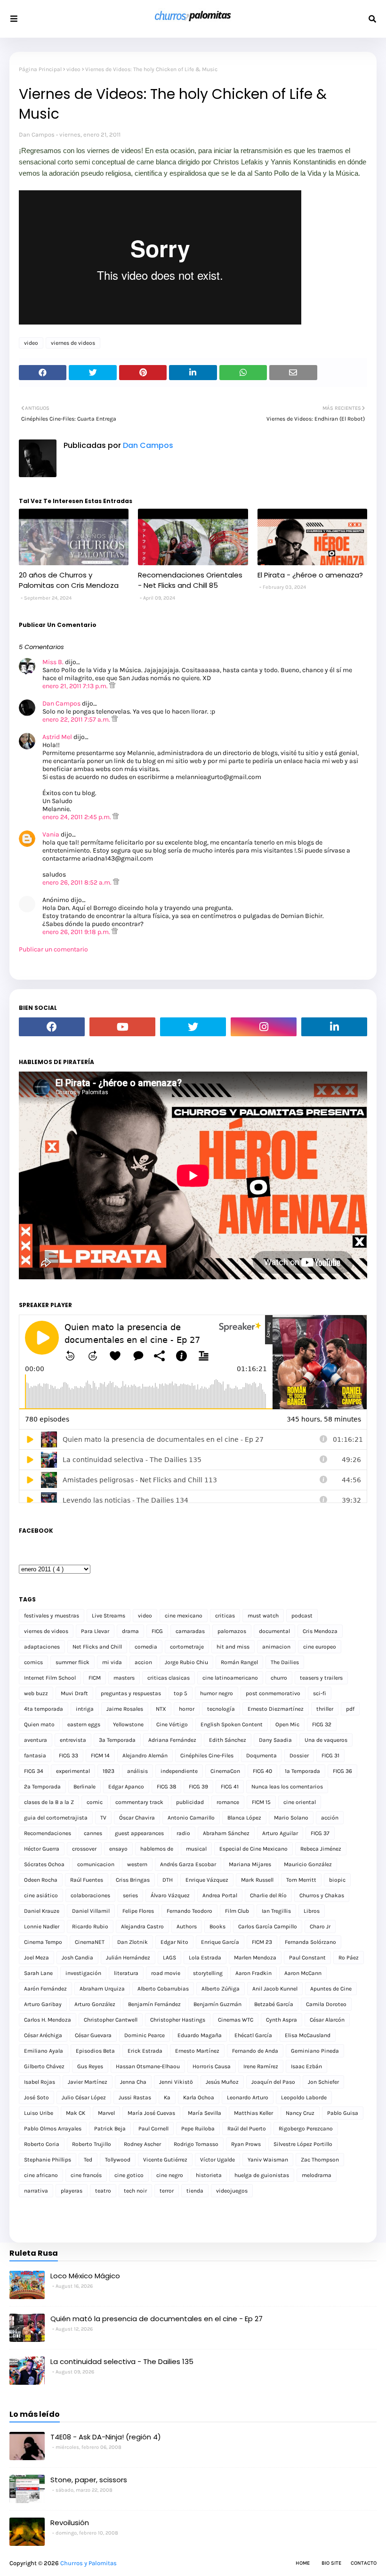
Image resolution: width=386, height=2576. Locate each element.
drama (130, 1631)
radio (183, 1833)
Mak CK (76, 2113)
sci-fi (320, 1693)
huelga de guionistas (262, 2175)
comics (33, 1662)
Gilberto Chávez (44, 2066)
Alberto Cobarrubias (163, 1989)
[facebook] (52, 1027)
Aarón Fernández (45, 1989)
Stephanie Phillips (48, 2160)
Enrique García (220, 1942)
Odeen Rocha (41, 1880)
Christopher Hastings (178, 2020)
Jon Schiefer (323, 2082)
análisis (137, 1771)
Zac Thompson (320, 2160)
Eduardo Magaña (200, 2035)
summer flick (72, 1662)
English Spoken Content (232, 1724)
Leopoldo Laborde (304, 2097)
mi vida (112, 1662)
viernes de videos (73, 343)
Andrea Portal (220, 1895)
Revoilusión (70, 2523)
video (73, 69)
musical (196, 1849)
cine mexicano (184, 1616)
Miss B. (54, 662)
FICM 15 (261, 1802)
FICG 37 (320, 1833)
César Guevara (93, 2035)
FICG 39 (198, 1787)
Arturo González (95, 2004)
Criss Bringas (133, 1880)
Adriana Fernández (172, 1740)
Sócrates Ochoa (44, 1864)
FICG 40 (262, 1771)
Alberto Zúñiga (221, 1989)
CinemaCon (225, 1771)
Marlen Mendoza (255, 1958)
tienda (195, 2191)
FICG (157, 1631)
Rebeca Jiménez (321, 1849)
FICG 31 (330, 1755)
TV (103, 1818)
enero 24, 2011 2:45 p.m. (77, 817)
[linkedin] (334, 1027)
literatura (126, 1973)
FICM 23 (262, 1942)
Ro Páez (349, 1958)
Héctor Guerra (42, 1849)
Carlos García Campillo (268, 1926)
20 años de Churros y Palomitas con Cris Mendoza (69, 580)
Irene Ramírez (261, 2066)
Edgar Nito (174, 1942)
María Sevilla (205, 2113)
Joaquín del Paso (273, 2082)
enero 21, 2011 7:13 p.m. (76, 686)
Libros (312, 1911)
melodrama (317, 2175)
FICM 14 (100, 1755)
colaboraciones (90, 1895)
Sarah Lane (38, 1973)
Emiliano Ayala (44, 2051)
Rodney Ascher (142, 2144)
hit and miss (233, 1647)
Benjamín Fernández (154, 2004)
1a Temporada (302, 1771)
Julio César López (84, 2097)
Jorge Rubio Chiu (186, 1662)
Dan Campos (37, 134)
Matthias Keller (253, 2113)
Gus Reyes (90, 2066)
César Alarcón (327, 2020)
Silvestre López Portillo (303, 2144)
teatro (103, 2191)
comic (95, 1802)
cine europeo (320, 1647)
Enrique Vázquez (207, 1880)
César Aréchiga (43, 2035)
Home (303, 2563)
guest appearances (139, 1833)
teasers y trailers (321, 1678)
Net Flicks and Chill (97, 1647)
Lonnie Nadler (42, 1926)
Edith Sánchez (228, 1740)
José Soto (36, 2097)
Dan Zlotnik (133, 1942)
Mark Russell (257, 1880)
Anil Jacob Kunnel (275, 1989)
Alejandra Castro (142, 1926)
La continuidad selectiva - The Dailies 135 (122, 2361)
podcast (302, 1616)
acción (330, 1818)
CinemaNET (90, 1942)
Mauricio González (308, 1864)
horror (187, 1709)
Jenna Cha (133, 2082)
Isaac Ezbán (306, 2066)
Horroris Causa (212, 2066)
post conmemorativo (273, 1693)
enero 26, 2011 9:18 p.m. (77, 932)
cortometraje (187, 1647)
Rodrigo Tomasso (196, 2144)
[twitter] (193, 1027)
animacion (276, 1647)
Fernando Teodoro (189, 1911)
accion (143, 1662)
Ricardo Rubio (90, 1926)
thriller (325, 1709)
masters (124, 1678)
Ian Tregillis (276, 1911)
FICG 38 (166, 1787)
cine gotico (129, 2175)
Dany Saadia (275, 1740)
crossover (84, 1849)
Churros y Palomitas (88, 2563)
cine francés (86, 2175)
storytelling (208, 1973)
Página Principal (40, 69)
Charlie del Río (268, 1895)
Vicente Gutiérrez (165, 2160)
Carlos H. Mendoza (48, 2020)
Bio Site (331, 2563)
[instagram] (264, 1027)
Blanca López (244, 1818)
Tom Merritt (301, 1880)
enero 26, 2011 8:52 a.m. (78, 882)
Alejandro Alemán (145, 1755)
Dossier (299, 1755)
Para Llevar (95, 1631)
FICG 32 (322, 1724)
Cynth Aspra (281, 2020)
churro (279, 1678)
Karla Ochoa (199, 2097)
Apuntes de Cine (331, 1989)
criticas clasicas (169, 1678)
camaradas (190, 1631)
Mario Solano (291, 1818)
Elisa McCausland (308, 2035)
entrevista (73, 1740)
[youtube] (122, 1027)
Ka (167, 2097)
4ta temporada (44, 1709)
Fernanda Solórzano (310, 1942)
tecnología (221, 1709)
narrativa (36, 2191)
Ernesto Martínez (197, 2051)
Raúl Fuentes (87, 1880)
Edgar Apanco (126, 1787)
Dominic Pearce (145, 2035)
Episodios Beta (95, 2051)
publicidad (190, 1802)
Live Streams (109, 1616)
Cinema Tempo (43, 1942)
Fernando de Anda (255, 2051)
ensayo (118, 1849)
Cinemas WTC (236, 2020)
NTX (161, 1709)
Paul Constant (307, 1958)
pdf (350, 1709)
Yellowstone (128, 1724)
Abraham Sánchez (226, 1833)
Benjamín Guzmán (217, 2004)
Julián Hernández (128, 1958)
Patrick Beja (110, 2129)
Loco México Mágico (85, 2276)
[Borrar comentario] (112, 686)
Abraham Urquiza (102, 1989)
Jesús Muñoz (222, 2082)
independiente (179, 1771)
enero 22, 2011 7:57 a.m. (77, 719)
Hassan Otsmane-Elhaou (148, 2066)
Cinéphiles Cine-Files (207, 1755)
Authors (187, 1926)
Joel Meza (36, 1958)
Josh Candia (77, 1958)
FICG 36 (342, 1771)
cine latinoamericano (230, 1678)
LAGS (169, 1958)
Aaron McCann (303, 1973)
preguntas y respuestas (131, 1693)
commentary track (139, 1802)
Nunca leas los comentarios (287, 1787)
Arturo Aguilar (280, 1833)
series (130, 1895)
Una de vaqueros (326, 1740)
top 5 (181, 1693)
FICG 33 (68, 1755)
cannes (93, 1833)
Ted (88, 2160)
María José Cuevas (151, 2113)
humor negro (217, 1693)
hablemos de (157, 1849)
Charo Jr (320, 1926)
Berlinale (84, 1787)
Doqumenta (261, 1755)
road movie (166, 1973)
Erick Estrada (145, 2051)
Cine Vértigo (172, 1724)
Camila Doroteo (326, 2004)
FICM (95, 1678)
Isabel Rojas (40, 2082)
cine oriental (300, 1802)
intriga (85, 1709)
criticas (225, 1616)
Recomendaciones (48, 1833)
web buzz (36, 1693)
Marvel (106, 2113)
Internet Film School (50, 1678)
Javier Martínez (88, 2082)
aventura (36, 1740)
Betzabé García (274, 2004)
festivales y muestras (52, 1616)
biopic (337, 1880)
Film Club (237, 1911)
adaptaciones (42, 1647)
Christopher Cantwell (111, 2020)
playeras (72, 2191)
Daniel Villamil (91, 1911)
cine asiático (41, 1895)
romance (228, 1802)
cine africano (41, 2175)
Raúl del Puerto (247, 2129)
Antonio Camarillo (191, 1818)
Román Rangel (239, 1662)
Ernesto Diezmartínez (276, 1709)
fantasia (35, 1755)
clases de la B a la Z (49, 1802)
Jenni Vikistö (176, 2082)
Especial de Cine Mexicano (253, 1849)
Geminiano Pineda (315, 2051)
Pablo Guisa (343, 2113)
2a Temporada (42, 1787)
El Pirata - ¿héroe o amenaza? (310, 575)
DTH (168, 1880)
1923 (109, 1771)
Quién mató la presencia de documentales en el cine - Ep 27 (157, 2319)
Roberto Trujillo (92, 2144)
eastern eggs (84, 1724)
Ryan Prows (246, 2144)
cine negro (170, 2175)
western (137, 1864)
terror (167, 2191)
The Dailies (285, 1662)
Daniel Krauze (42, 1911)
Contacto (364, 2563)
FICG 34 (34, 1771)
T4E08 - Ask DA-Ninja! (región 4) (106, 2437)
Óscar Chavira (137, 1818)
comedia (146, 1647)
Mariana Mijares (250, 1864)
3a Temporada (117, 1740)
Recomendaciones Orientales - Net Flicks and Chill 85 (190, 580)
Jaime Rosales (125, 1709)
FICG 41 (230, 1787)
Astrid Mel (57, 737)
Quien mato (39, 1724)
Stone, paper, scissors (89, 2480)
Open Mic (287, 1724)
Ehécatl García (253, 2035)
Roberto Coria (42, 2144)
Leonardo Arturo (248, 2097)
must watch (263, 1616)
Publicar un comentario (53, 949)
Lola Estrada (205, 1958)
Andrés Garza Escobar (188, 1864)
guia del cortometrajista (56, 1818)
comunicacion (96, 1864)
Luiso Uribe (39, 2113)
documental (274, 1631)
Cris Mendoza (320, 1631)
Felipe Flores (138, 1911)
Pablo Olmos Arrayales (53, 2129)
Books (217, 1926)
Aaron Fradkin (253, 1973)
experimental (73, 1771)
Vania (51, 834)
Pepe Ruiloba (198, 2129)
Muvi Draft (74, 1693)
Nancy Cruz (300, 2113)
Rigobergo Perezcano (306, 2129)
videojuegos (232, 2191)
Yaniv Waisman (268, 2160)
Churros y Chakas (322, 1895)
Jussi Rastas (135, 2097)
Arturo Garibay (43, 2004)
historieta (209, 2175)
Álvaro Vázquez (170, 1895)
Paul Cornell (153, 2129)
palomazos (232, 1631)
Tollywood (118, 2160)
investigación (83, 1973)
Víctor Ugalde (217, 2160)
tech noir (135, 2191)
